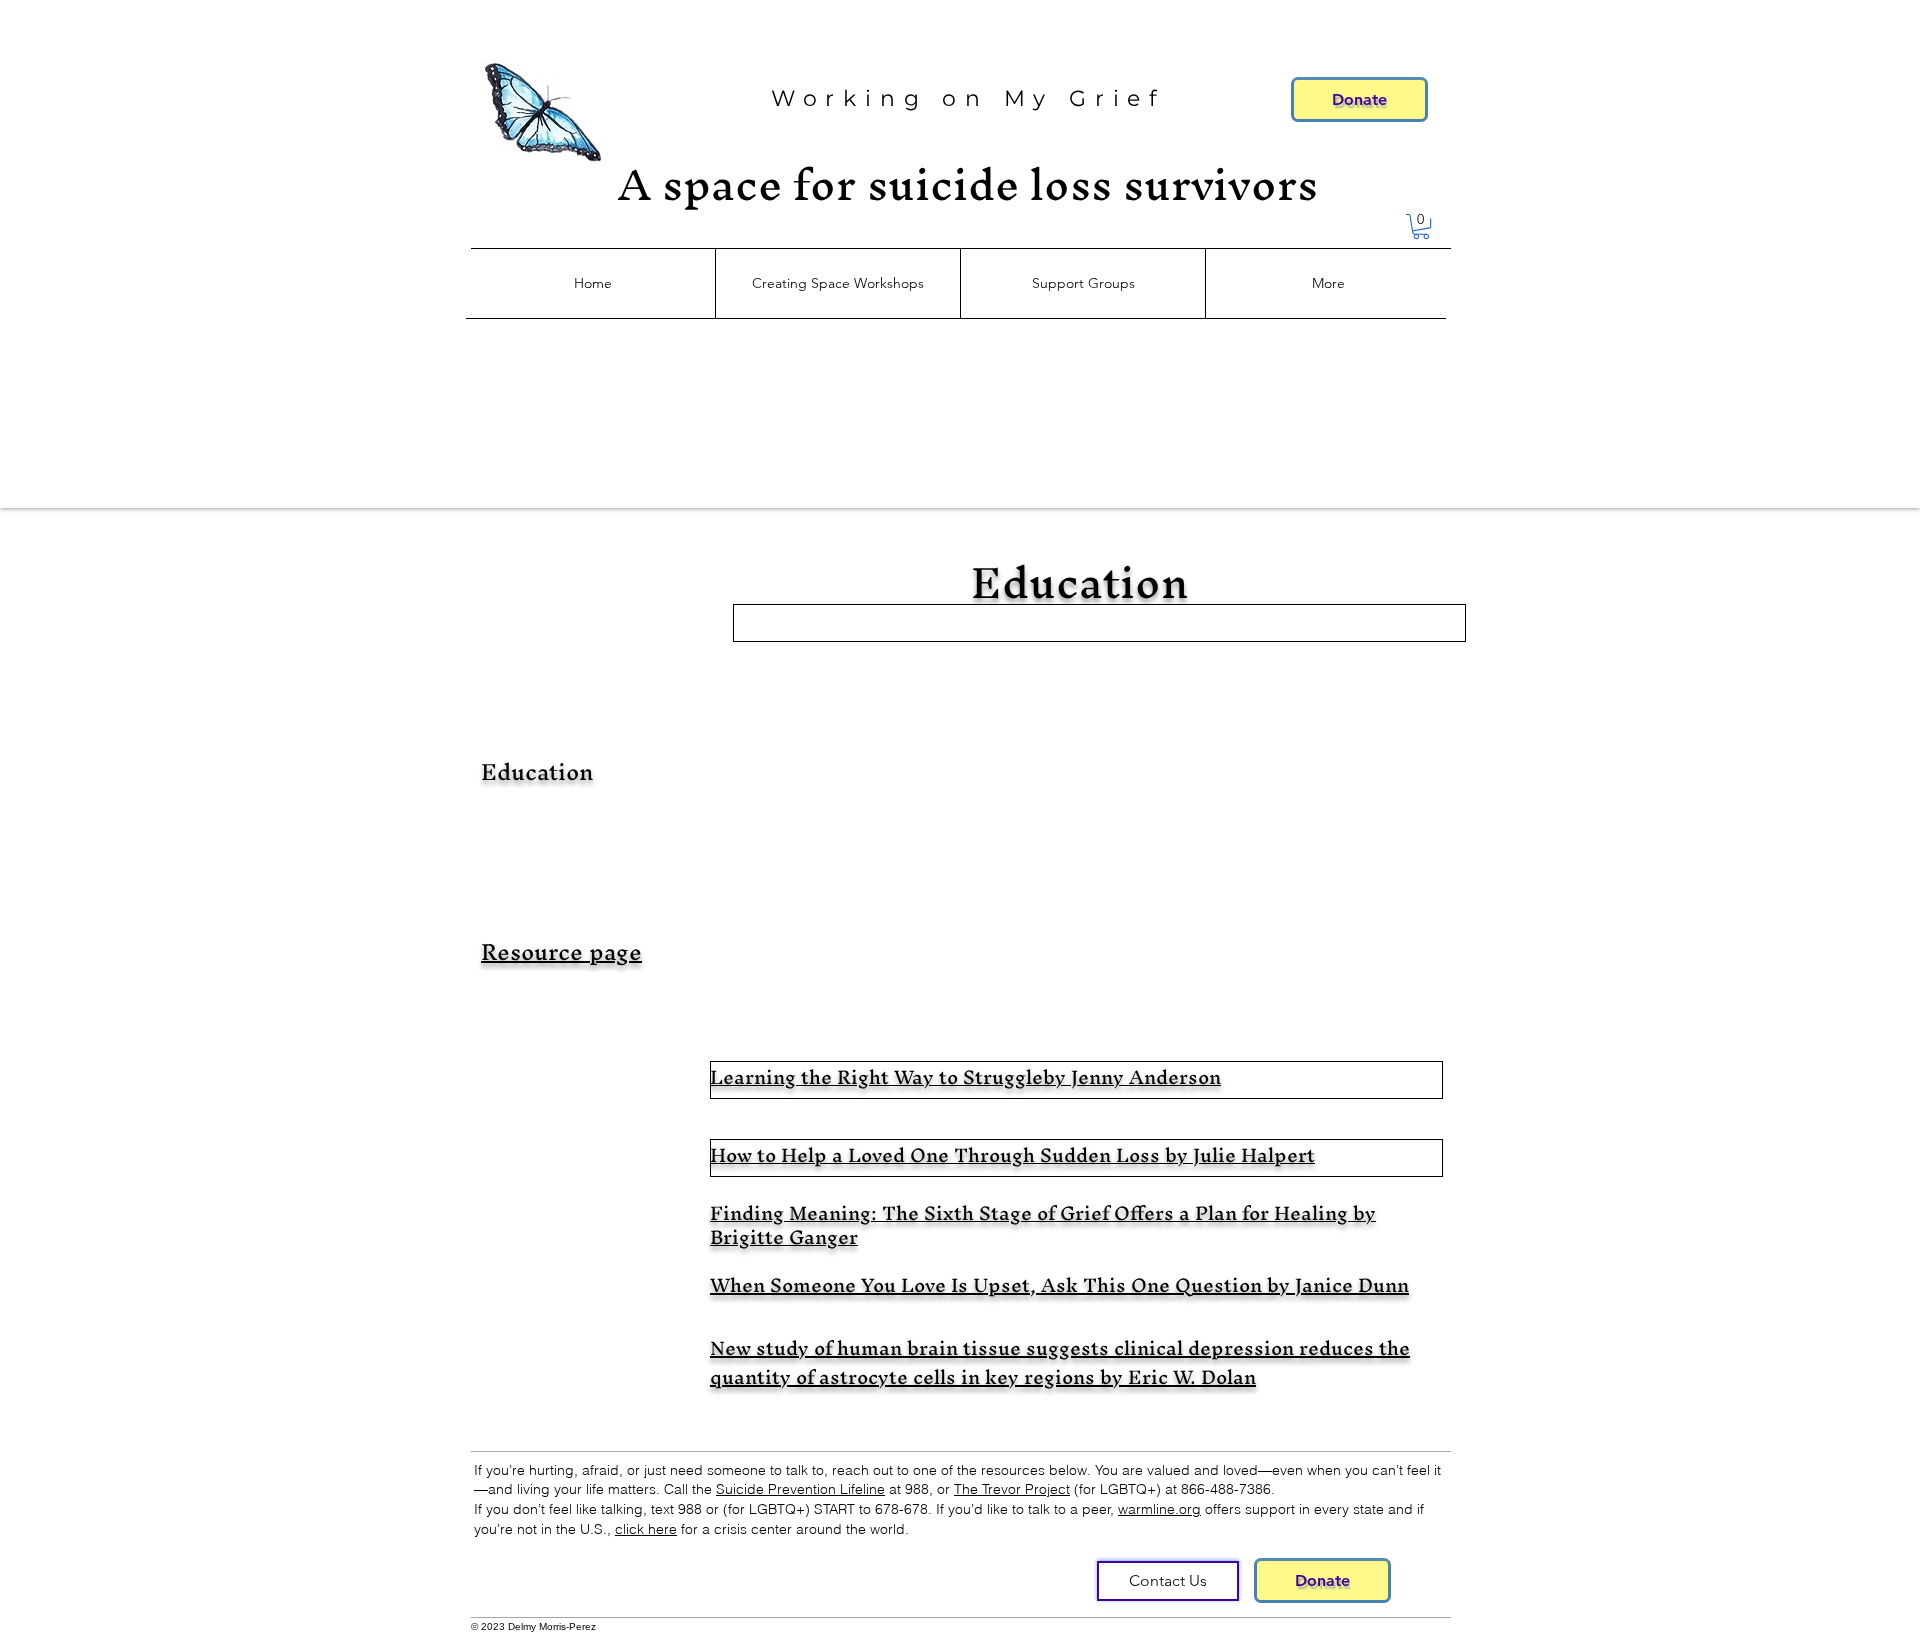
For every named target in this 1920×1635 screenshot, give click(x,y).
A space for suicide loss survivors (968, 184)
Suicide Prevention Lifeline (800, 1489)
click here (646, 1529)
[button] (1421, 226)
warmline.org (1159, 1509)
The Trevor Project (1012, 1489)
